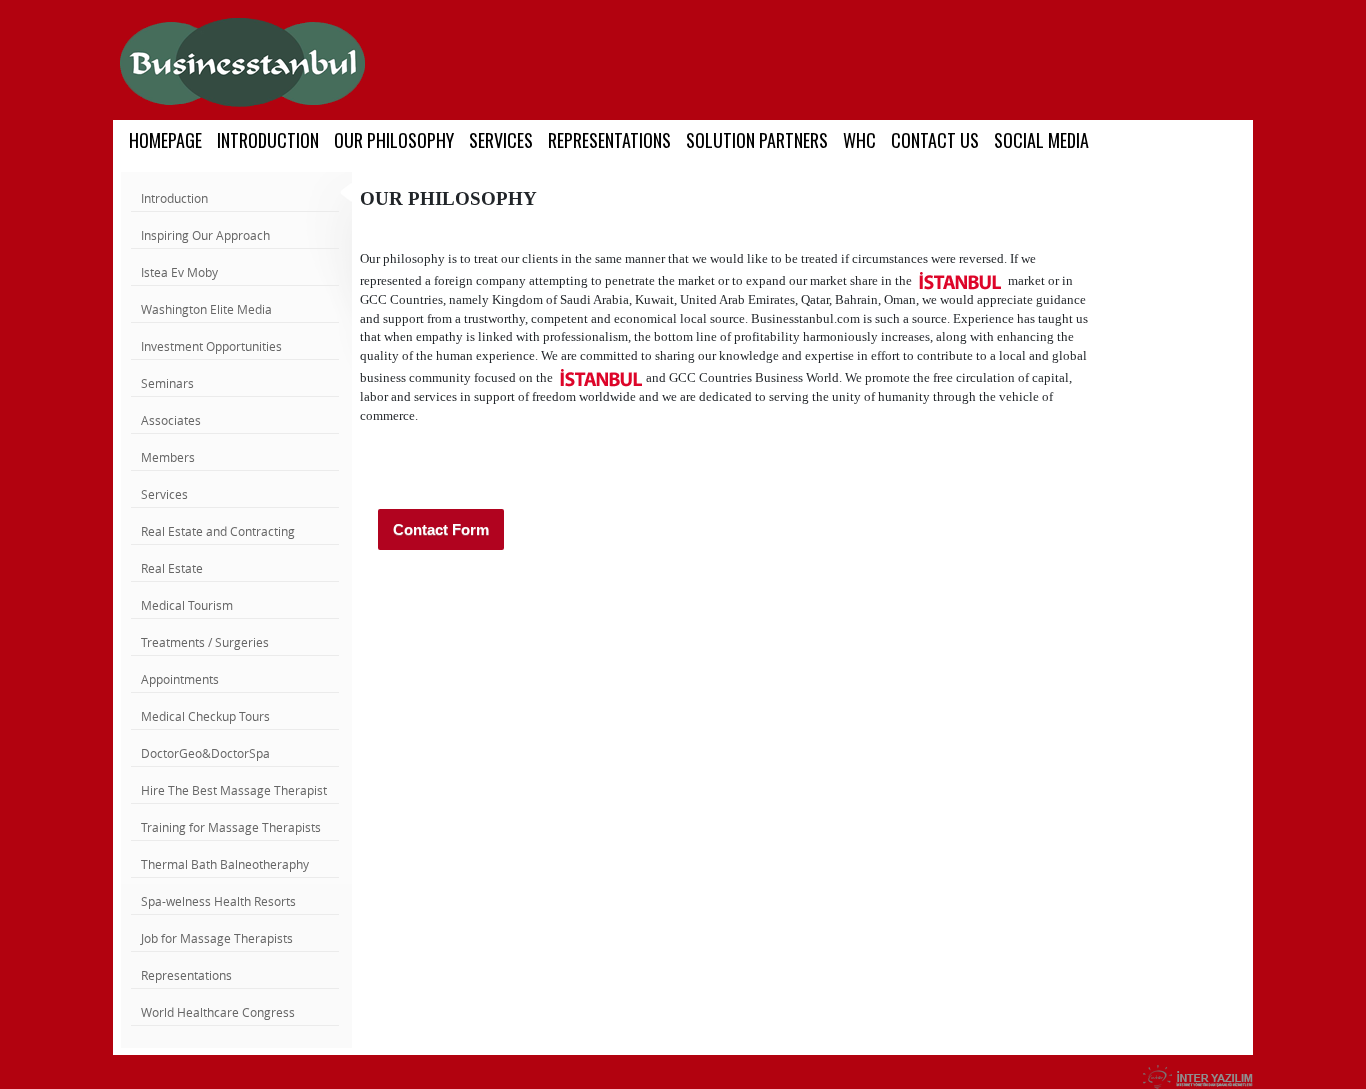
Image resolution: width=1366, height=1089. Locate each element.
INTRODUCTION (268, 140)
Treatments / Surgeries (205, 642)
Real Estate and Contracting (218, 531)
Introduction (174, 198)
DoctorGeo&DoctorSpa (205, 753)
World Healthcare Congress (218, 1012)
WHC (859, 140)
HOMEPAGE (165, 140)
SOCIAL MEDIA (1041, 140)
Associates (171, 420)
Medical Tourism (187, 605)
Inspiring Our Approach (205, 235)
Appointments (180, 679)
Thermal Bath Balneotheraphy (225, 864)
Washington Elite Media (206, 309)
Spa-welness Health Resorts (218, 901)
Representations (186, 975)
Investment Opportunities (211, 346)
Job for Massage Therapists (217, 938)
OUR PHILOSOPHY (394, 140)
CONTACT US (935, 140)
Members (168, 457)
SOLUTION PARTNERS (757, 140)
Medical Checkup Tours (205, 716)
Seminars (167, 383)
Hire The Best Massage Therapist (234, 790)
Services (164, 494)
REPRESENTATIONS (609, 140)
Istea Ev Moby (179, 272)
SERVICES (501, 140)
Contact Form (441, 529)
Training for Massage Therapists (231, 827)
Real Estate (172, 568)
